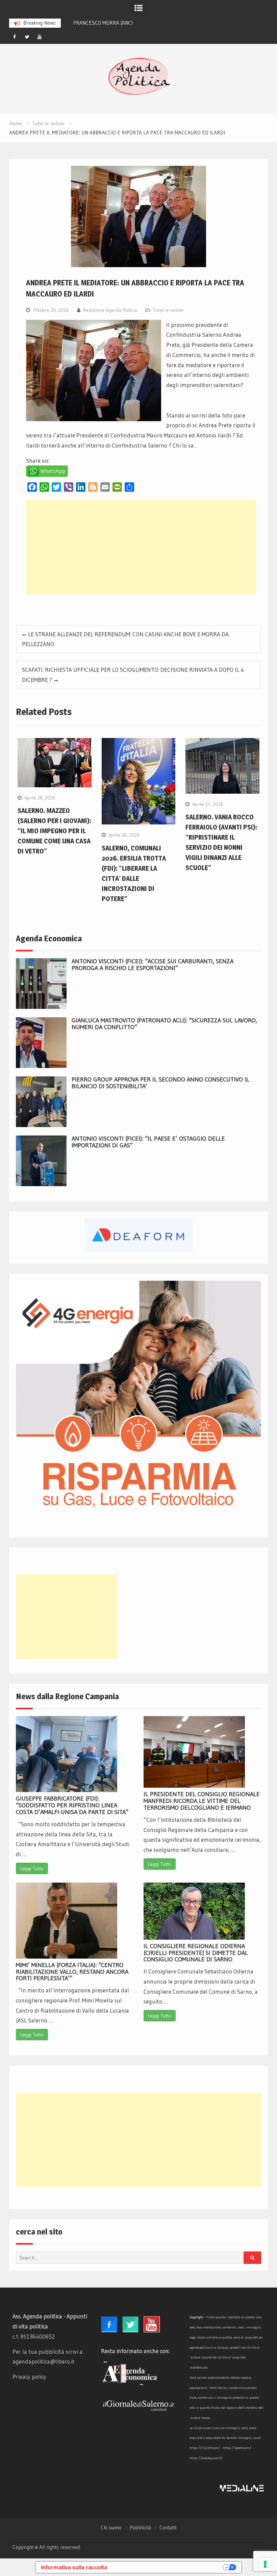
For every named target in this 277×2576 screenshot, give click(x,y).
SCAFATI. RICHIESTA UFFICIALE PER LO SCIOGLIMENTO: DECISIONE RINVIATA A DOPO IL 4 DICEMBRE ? (133, 675)
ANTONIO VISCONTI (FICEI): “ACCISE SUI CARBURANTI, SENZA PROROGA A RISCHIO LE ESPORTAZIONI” (153, 965)
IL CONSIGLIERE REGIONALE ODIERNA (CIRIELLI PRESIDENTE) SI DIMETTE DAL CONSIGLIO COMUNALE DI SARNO (196, 1953)
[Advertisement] (141, 547)
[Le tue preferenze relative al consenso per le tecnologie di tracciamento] (265, 2564)
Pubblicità (140, 2528)
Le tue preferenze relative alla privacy (168, 2567)
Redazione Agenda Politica (110, 310)
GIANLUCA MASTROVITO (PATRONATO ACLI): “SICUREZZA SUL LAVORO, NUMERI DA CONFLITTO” (164, 1024)
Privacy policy (29, 2377)
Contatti (168, 2528)
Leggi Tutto (32, 1868)
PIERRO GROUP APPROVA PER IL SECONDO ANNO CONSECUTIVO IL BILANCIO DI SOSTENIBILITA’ (160, 1083)
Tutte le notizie (168, 310)
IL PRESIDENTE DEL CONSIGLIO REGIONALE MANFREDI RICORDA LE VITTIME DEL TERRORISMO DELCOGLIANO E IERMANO (202, 1801)
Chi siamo (111, 2528)
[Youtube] (40, 37)
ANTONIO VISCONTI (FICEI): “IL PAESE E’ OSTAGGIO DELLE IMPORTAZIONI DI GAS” (148, 1142)
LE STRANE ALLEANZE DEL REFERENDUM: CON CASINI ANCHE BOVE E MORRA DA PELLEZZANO (125, 639)
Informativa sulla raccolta (74, 2567)
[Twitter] (27, 37)
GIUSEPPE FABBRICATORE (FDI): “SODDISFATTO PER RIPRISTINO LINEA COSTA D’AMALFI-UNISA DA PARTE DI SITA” (72, 1805)
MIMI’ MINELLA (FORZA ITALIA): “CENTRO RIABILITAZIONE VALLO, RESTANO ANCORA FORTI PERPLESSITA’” (72, 1972)
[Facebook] (15, 37)
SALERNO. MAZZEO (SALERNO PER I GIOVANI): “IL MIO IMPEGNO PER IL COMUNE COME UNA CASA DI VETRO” (54, 831)
